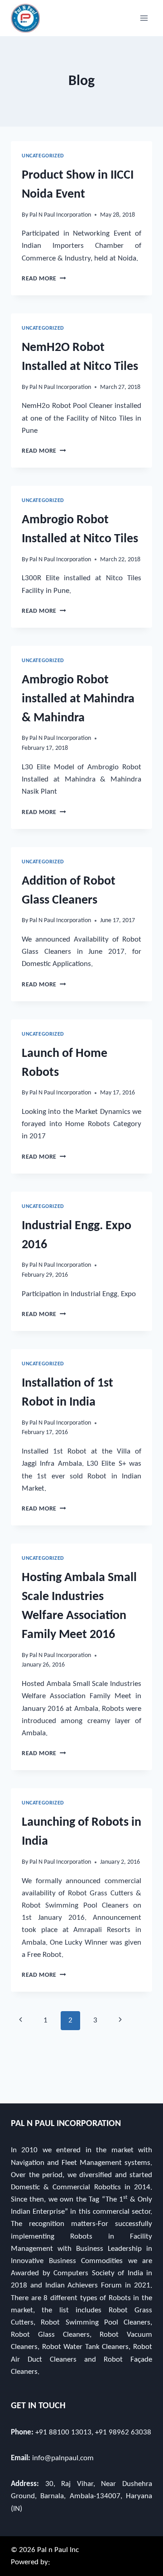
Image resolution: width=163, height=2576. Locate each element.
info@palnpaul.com (63, 2458)
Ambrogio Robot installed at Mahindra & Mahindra (78, 699)
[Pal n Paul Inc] (25, 18)
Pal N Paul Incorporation (60, 215)
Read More (44, 279)
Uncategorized (43, 156)
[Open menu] (144, 18)
